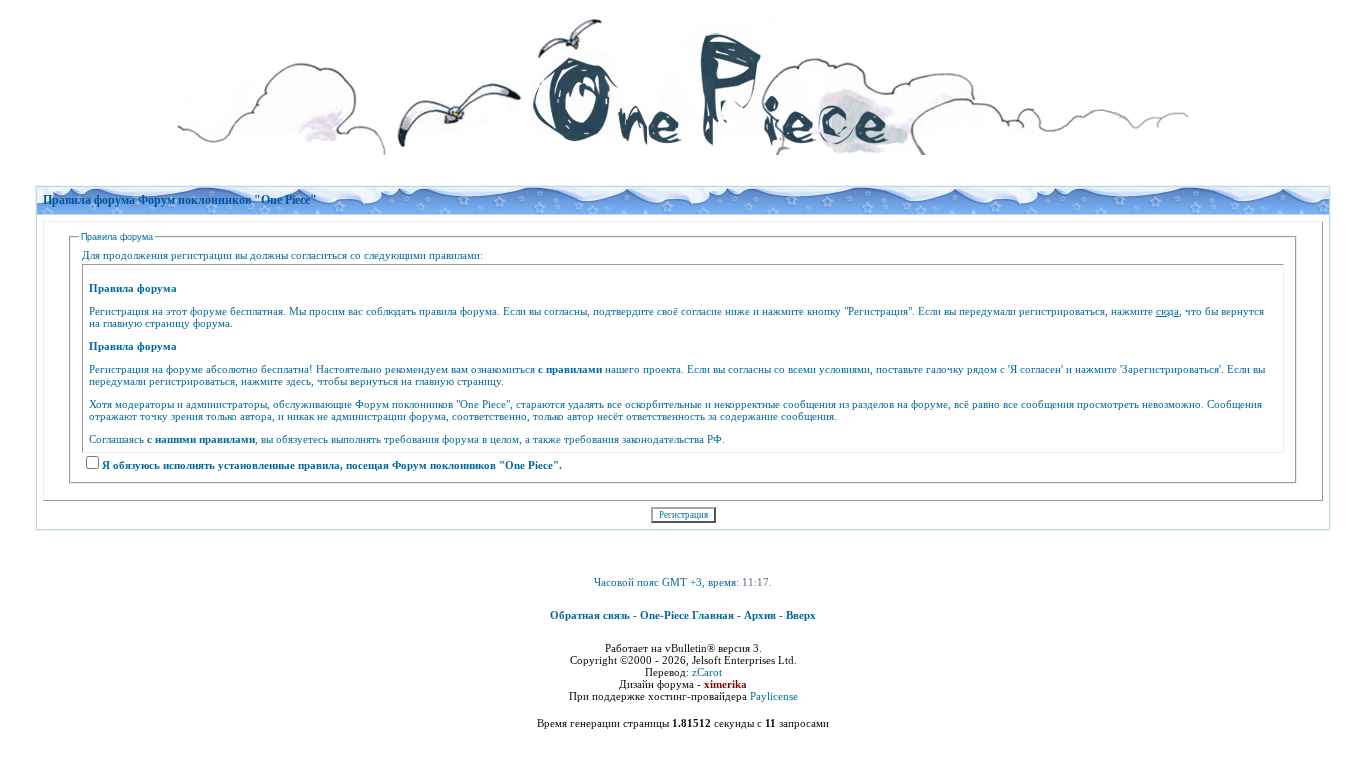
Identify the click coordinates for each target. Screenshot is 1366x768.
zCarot (707, 672)
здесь (298, 381)
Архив (760, 615)
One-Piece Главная (687, 615)
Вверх (801, 615)
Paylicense (774, 696)
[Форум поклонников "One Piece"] (683, 80)
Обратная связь (590, 615)
